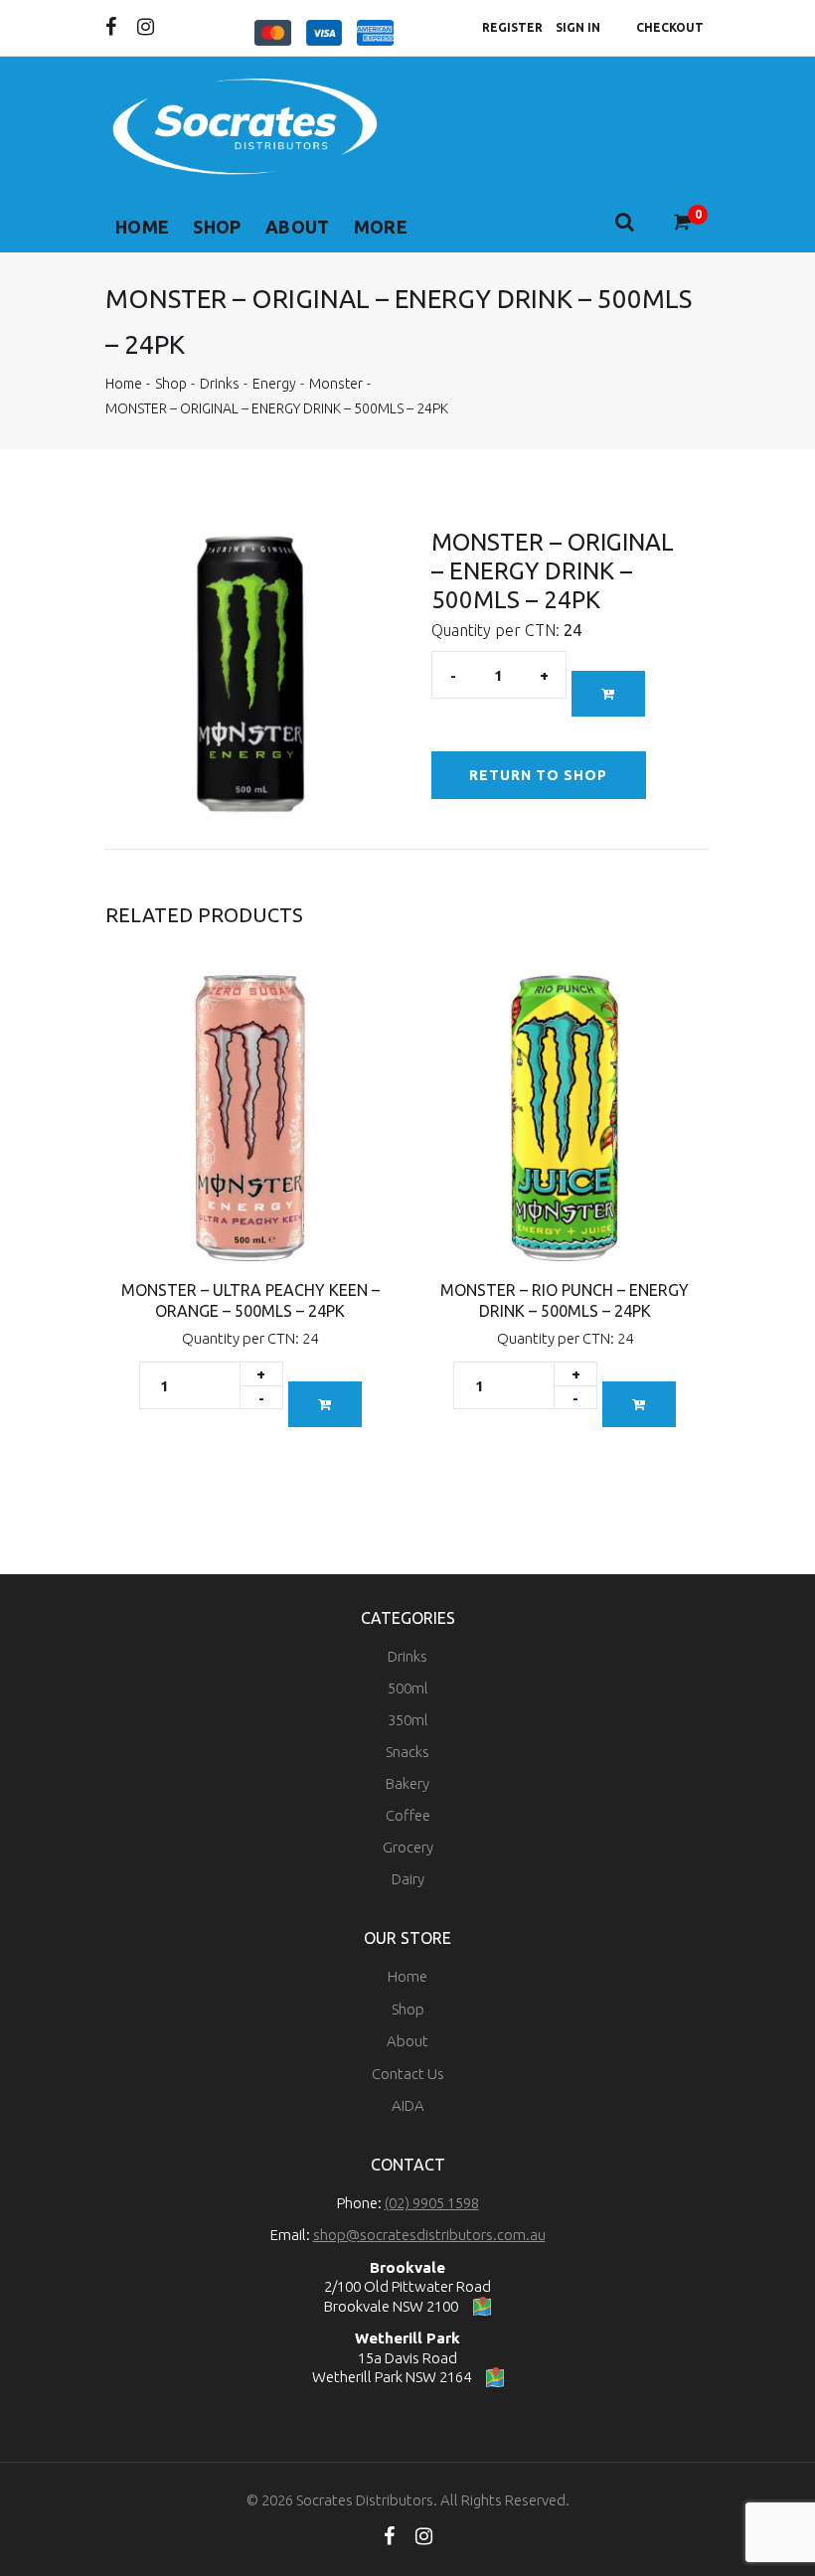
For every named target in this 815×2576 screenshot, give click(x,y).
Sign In (578, 27)
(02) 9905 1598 (432, 2203)
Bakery (407, 1783)
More (381, 227)
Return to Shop (539, 775)
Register (512, 27)
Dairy (408, 1879)
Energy (274, 384)
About (298, 227)
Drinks (220, 384)
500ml (408, 1688)
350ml (408, 1720)
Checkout (670, 27)
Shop (217, 227)
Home (142, 227)
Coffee (408, 1815)
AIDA (408, 2105)
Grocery (408, 1847)
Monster (336, 384)
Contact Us (408, 2074)
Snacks (407, 1752)
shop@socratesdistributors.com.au (429, 2235)
